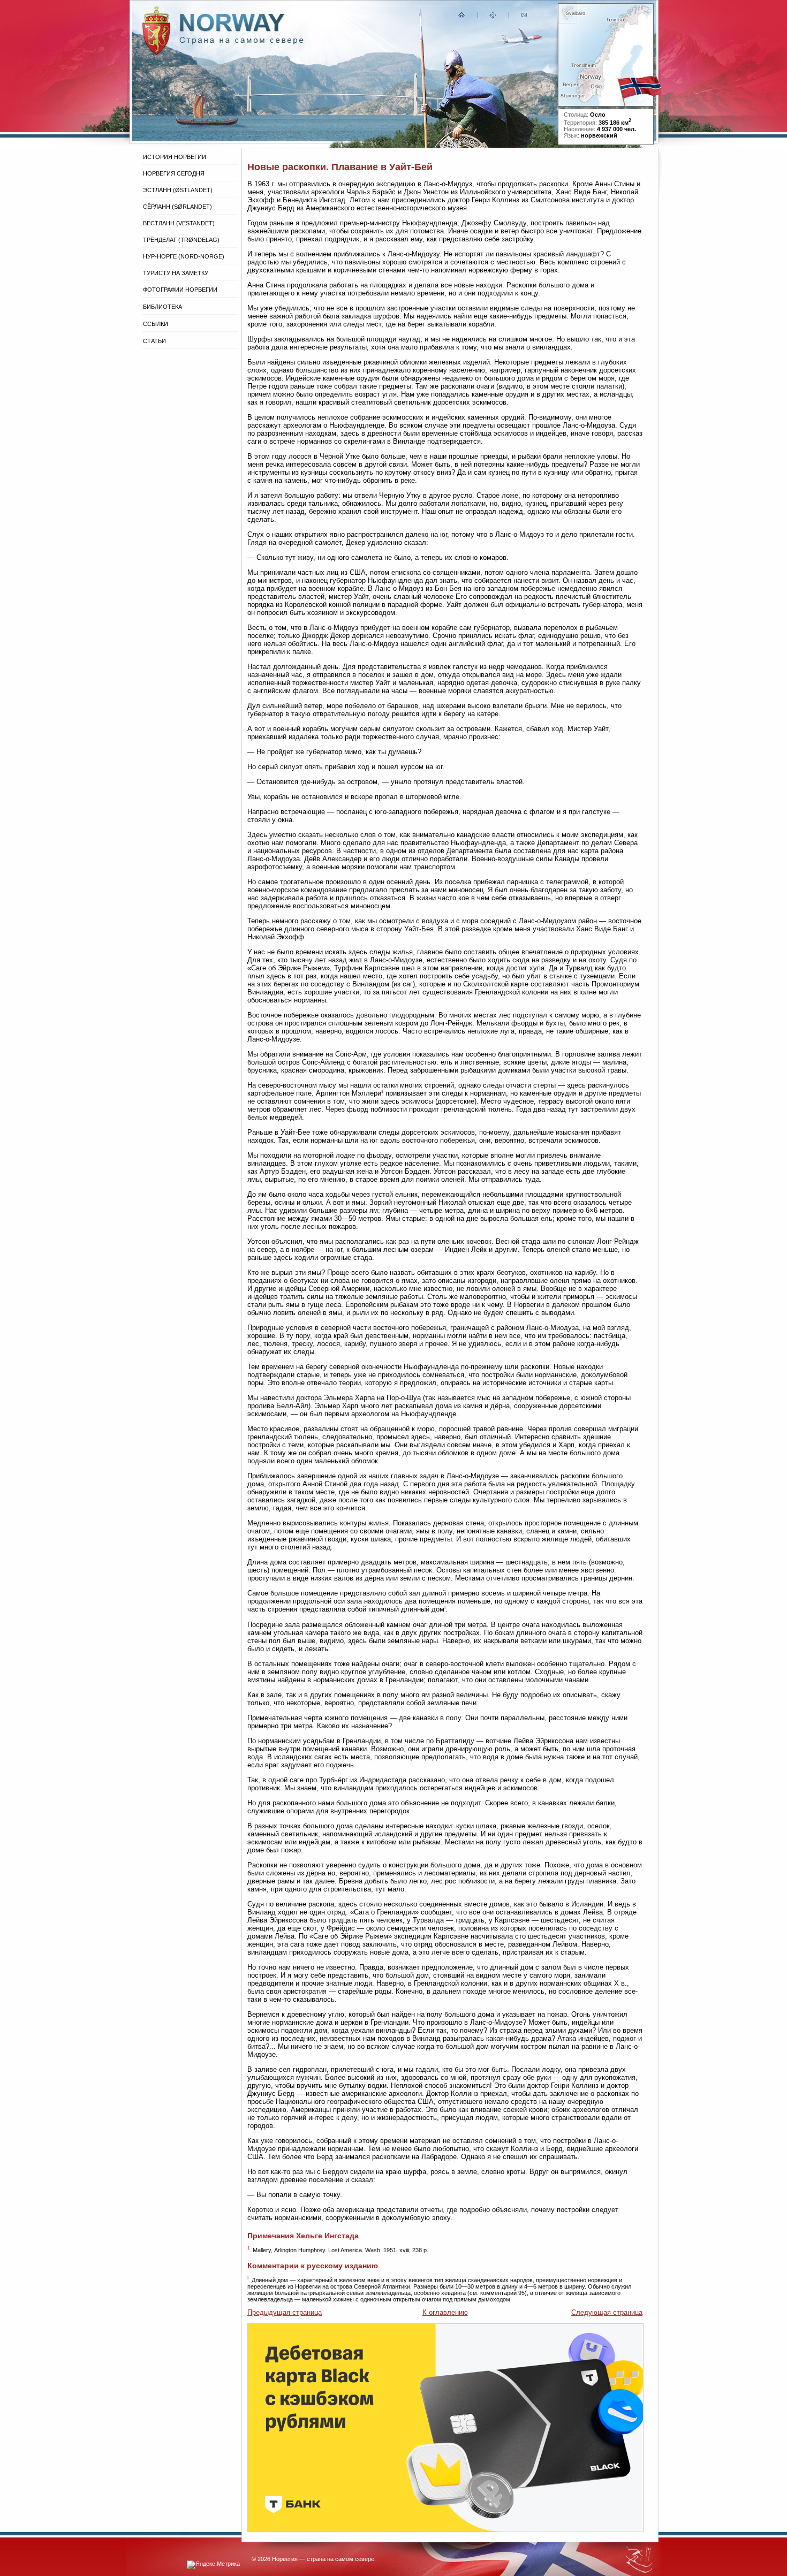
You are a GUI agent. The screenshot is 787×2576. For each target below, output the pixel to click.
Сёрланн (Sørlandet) (177, 207)
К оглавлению (445, 2312)
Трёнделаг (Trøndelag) (181, 240)
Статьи (154, 341)
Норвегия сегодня (174, 173)
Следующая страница (607, 2312)
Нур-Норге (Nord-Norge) (184, 256)
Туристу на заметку (176, 273)
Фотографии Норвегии (180, 290)
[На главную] (462, 17)
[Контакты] (525, 17)
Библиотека (162, 307)
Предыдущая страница (285, 2312)
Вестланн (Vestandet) (179, 223)
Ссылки (156, 324)
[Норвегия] (242, 42)
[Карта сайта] (493, 17)
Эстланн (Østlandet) (178, 190)
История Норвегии (175, 157)
